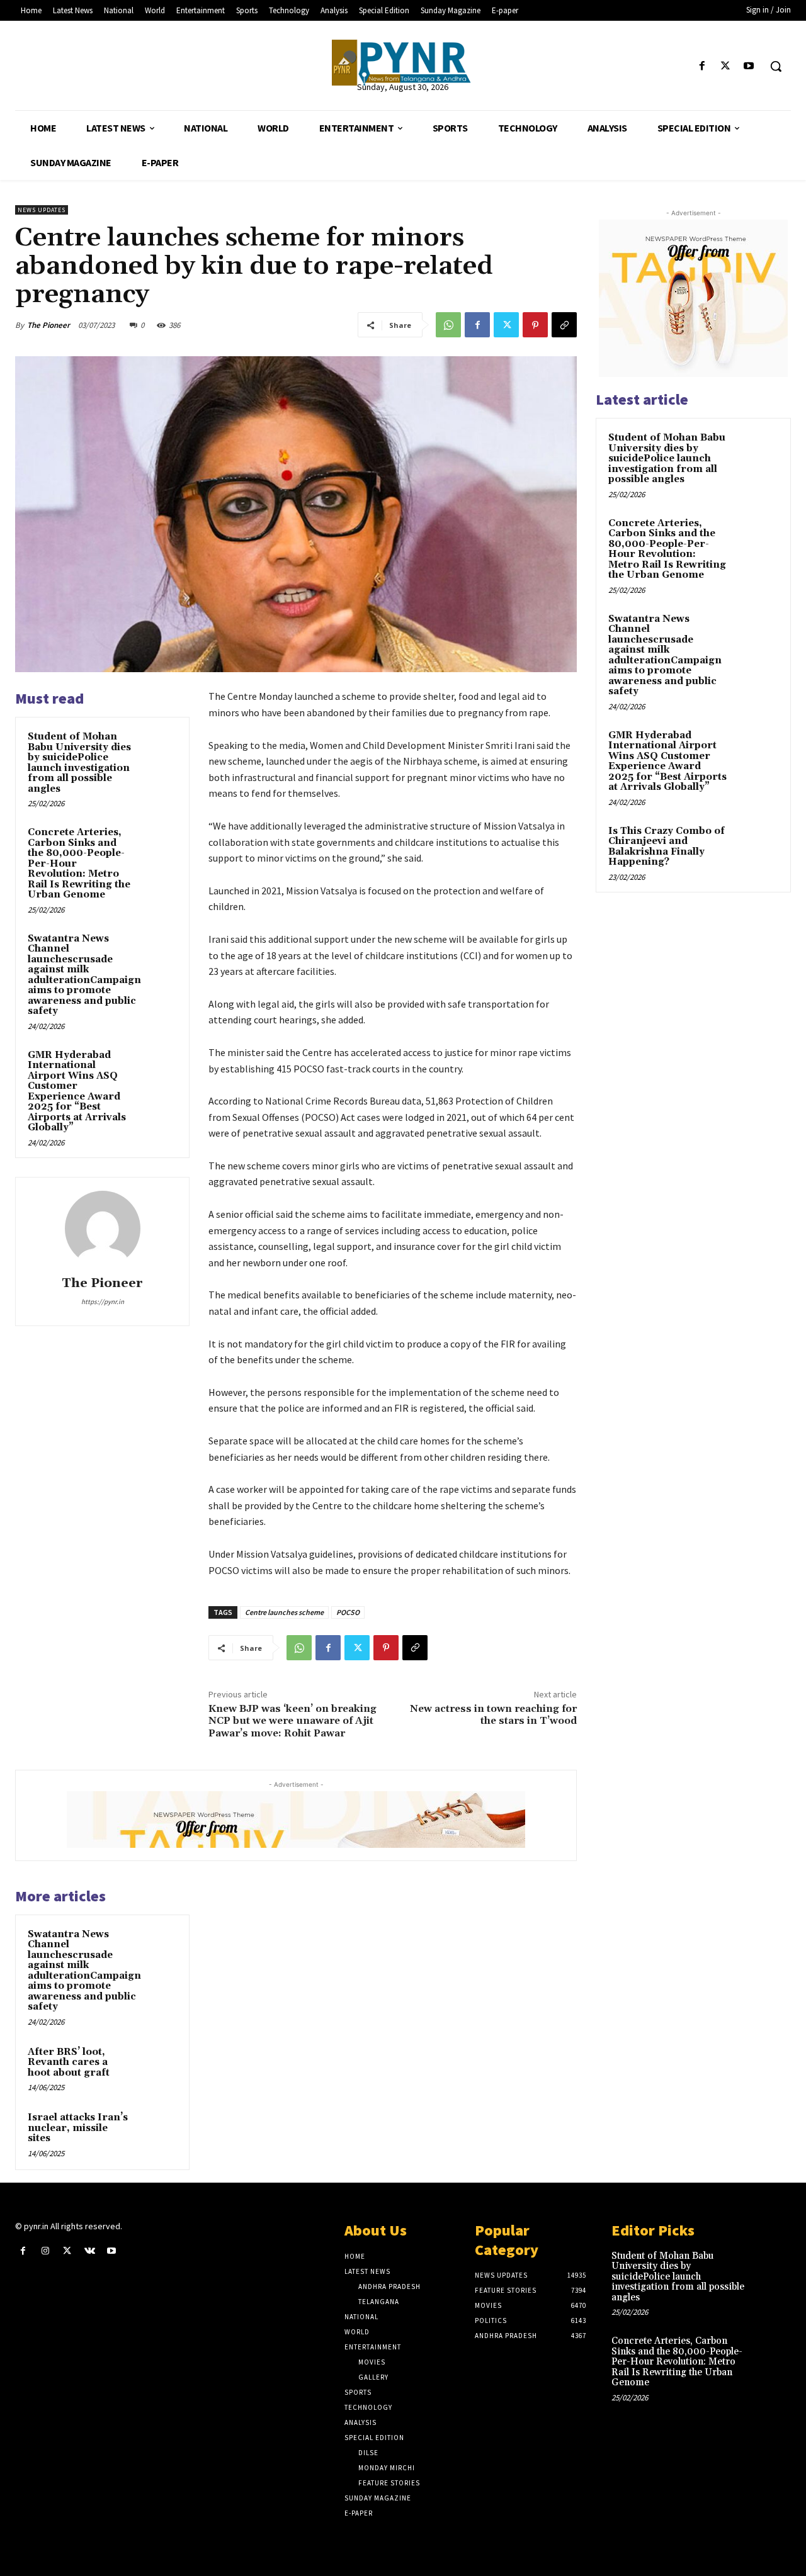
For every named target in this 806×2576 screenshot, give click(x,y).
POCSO (348, 1612)
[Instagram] (45, 2251)
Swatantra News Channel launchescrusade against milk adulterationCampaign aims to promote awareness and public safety (84, 975)
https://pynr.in (103, 1302)
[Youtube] (749, 66)
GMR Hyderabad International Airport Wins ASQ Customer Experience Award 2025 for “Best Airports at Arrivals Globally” (77, 1092)
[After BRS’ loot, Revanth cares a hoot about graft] (158, 2064)
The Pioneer (48, 325)
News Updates (42, 210)
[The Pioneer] (403, 63)
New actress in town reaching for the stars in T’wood (493, 1715)
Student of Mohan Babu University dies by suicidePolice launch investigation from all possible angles (79, 763)
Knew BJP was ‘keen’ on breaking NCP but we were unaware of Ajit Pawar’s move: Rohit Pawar (292, 1721)
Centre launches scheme (284, 1612)
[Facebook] (702, 66)
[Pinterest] (535, 325)
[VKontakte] (90, 2251)
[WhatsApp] (448, 325)
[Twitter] (726, 66)
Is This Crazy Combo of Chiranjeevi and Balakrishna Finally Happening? (667, 847)
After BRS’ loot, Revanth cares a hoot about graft (69, 2062)
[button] (776, 66)
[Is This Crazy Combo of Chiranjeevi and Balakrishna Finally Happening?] (756, 846)
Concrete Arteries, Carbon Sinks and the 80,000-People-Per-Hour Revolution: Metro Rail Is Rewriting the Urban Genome (667, 549)
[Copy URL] (564, 325)
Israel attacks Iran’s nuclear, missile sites (78, 2128)
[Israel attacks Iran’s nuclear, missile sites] (158, 2130)
